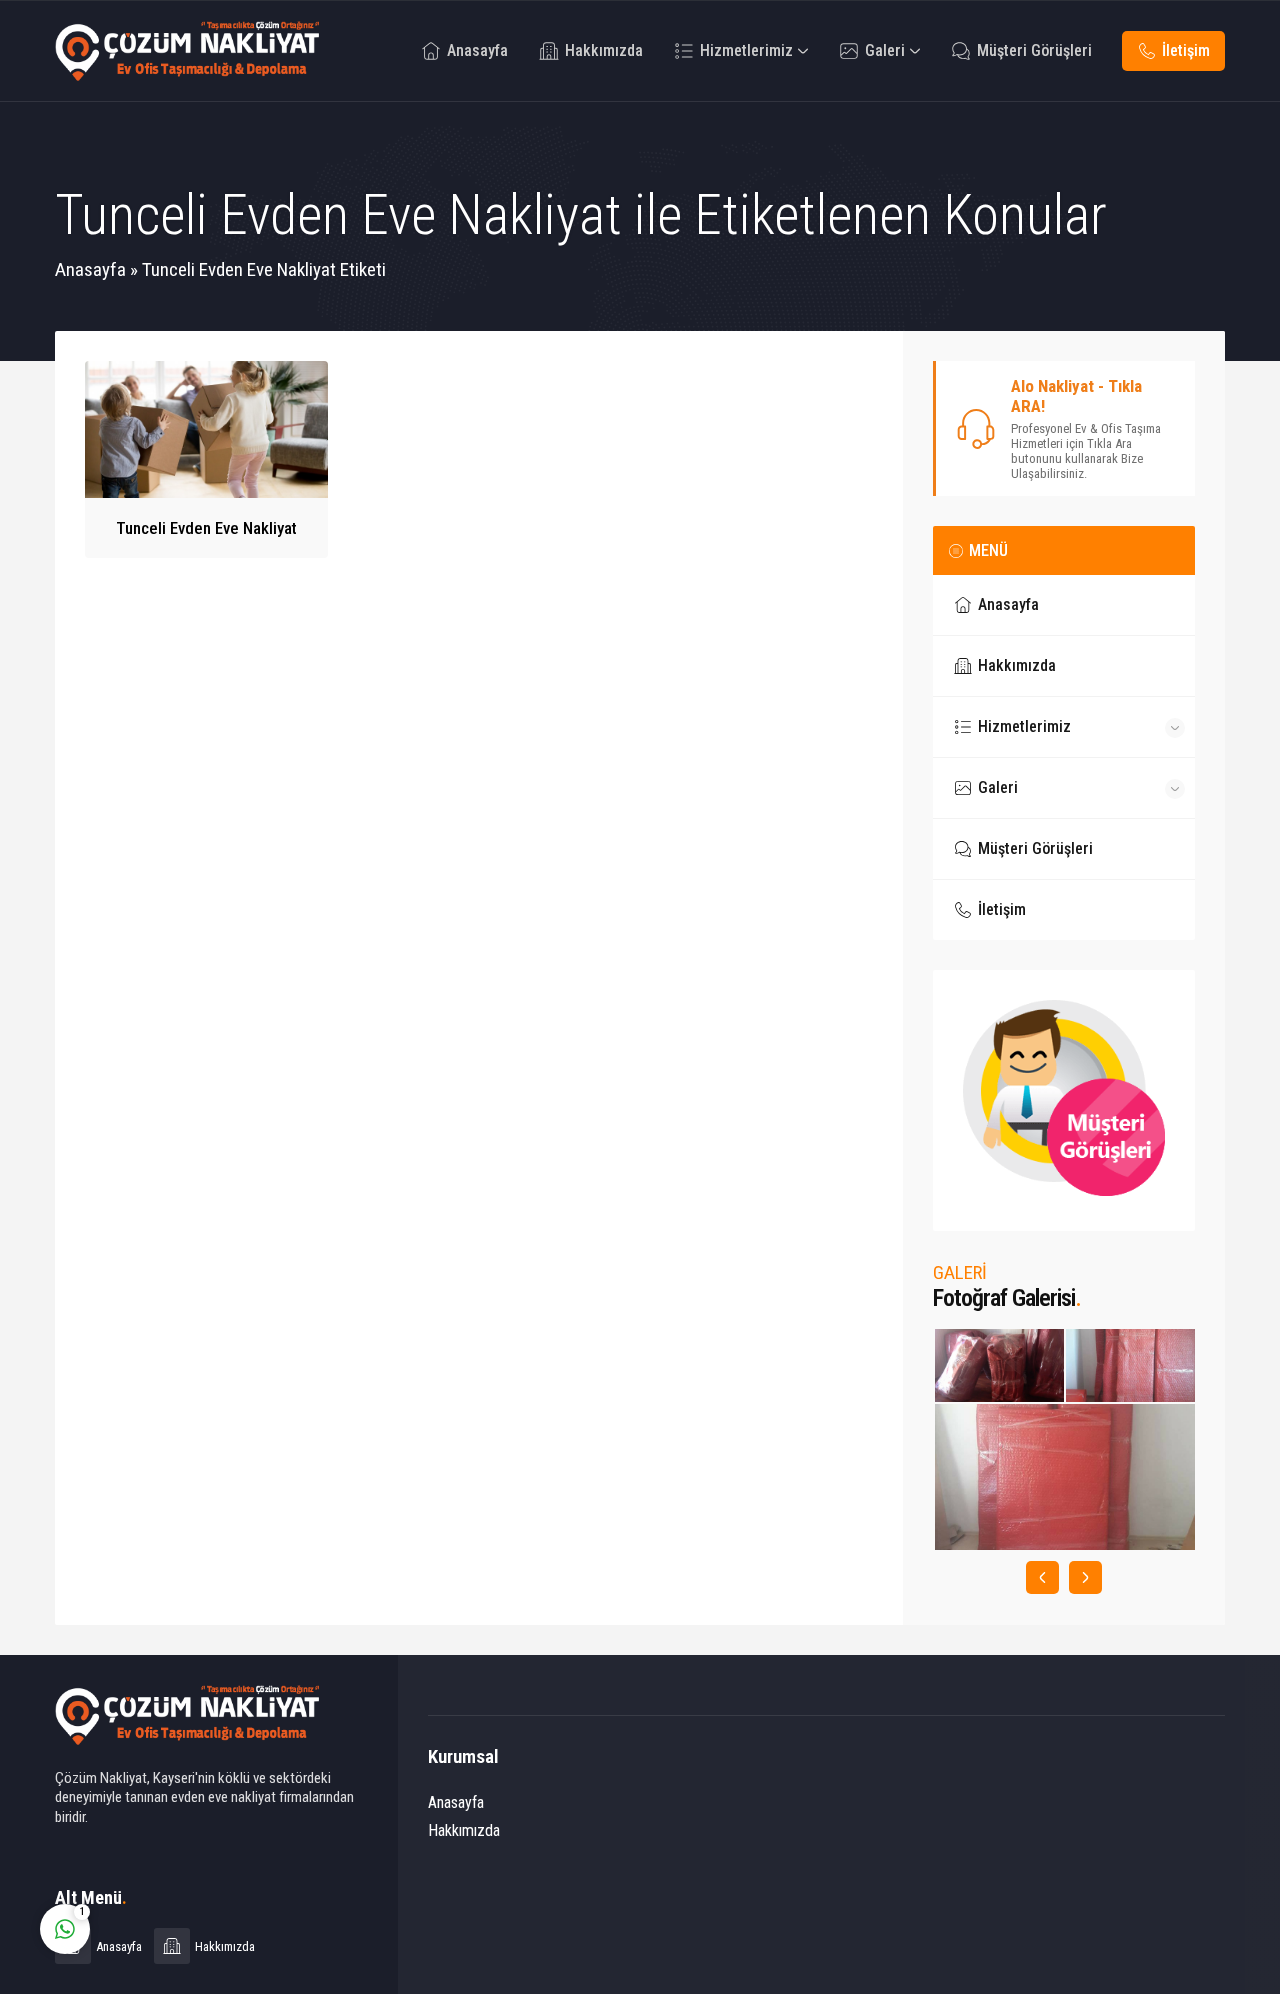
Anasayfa (90, 269)
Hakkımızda (464, 1830)
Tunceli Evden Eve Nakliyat (206, 528)
